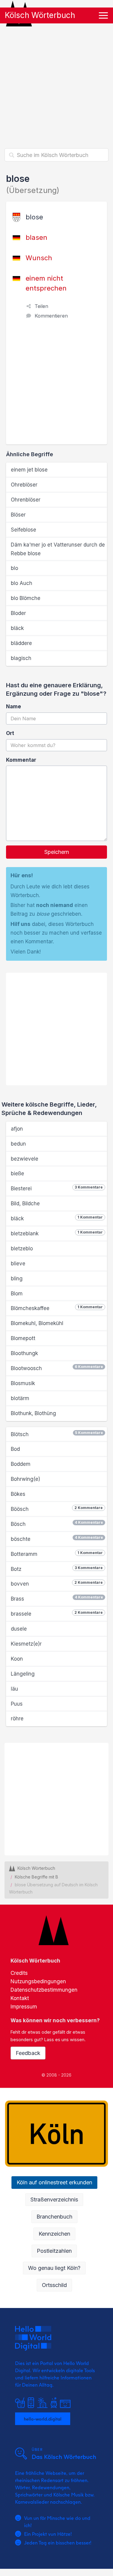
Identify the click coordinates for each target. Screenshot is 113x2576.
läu (14, 1689)
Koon (17, 1659)
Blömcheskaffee (57, 1308)
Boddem (21, 1464)
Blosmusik (23, 1383)
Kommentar (21, 760)
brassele (57, 1613)
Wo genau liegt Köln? (54, 2268)
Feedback (28, 2053)
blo (14, 568)
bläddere (21, 643)
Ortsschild (54, 2285)
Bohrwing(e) (25, 1479)
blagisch (21, 658)
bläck (17, 628)
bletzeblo (22, 1249)
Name (14, 707)
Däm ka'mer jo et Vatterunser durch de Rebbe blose (58, 549)
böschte (57, 1539)
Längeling (23, 1674)
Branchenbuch (54, 2217)
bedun (18, 1144)
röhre (17, 1719)
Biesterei (57, 1188)
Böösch (57, 1509)
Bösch (57, 1524)
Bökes (18, 1494)
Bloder (18, 613)
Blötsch (57, 1434)
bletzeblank (57, 1233)
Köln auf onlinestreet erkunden (54, 2182)
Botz (57, 1569)
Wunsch (39, 258)
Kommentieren (51, 316)
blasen (36, 237)
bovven (57, 1583)
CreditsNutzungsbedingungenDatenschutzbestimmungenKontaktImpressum (44, 1990)
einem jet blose (29, 470)
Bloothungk (24, 1353)
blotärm (20, 1398)
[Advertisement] (56, 86)
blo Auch (22, 583)
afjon (17, 1129)
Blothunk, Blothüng (33, 1413)
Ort (10, 733)
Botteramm (57, 1554)
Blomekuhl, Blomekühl (37, 1323)
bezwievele (25, 1159)
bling (17, 1279)
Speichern (57, 852)
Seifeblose (24, 530)
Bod (15, 1449)
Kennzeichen (54, 2234)
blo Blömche (26, 598)
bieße (17, 1174)
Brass (57, 1598)
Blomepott (23, 1338)
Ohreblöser (24, 485)
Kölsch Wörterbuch (40, 15)
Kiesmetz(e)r (26, 1644)
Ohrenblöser (26, 500)
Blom (17, 1294)
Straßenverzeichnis (54, 2199)
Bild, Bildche (25, 1204)
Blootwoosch (57, 1368)
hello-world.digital (43, 2419)
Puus (17, 1704)
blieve (18, 1264)
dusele (19, 1629)
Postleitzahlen (54, 2251)
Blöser (18, 515)
